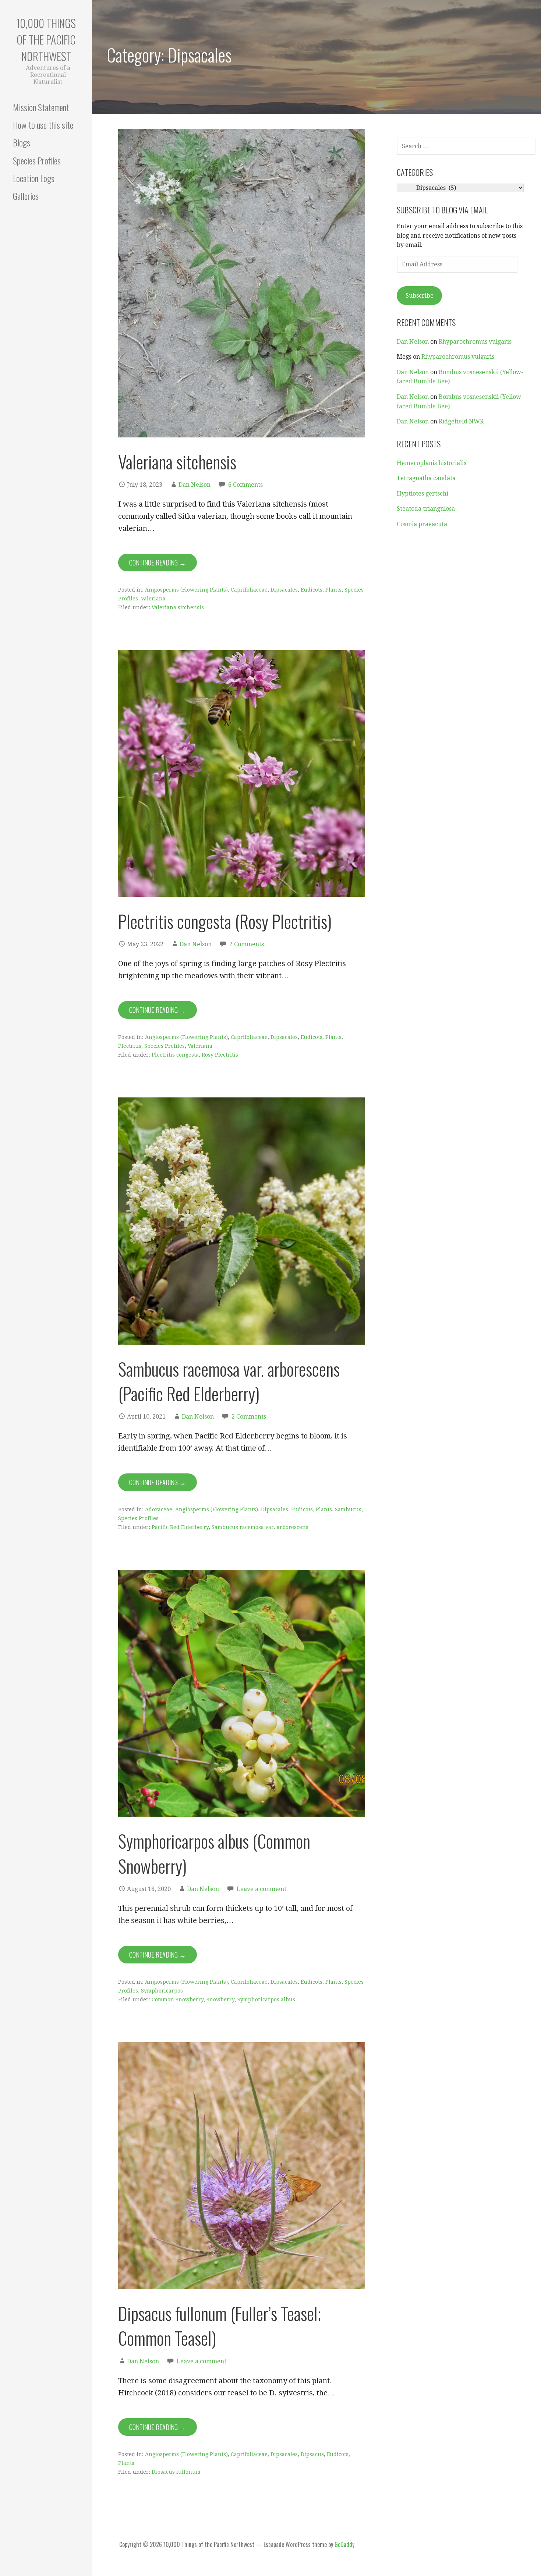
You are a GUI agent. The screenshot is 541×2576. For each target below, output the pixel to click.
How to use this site (43, 125)
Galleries (26, 196)
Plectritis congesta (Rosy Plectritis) (225, 921)
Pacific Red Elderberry (180, 1527)
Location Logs (34, 178)
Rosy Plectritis (220, 1055)
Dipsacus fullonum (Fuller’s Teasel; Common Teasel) (220, 2325)
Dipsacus (312, 2454)
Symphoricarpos (162, 1991)
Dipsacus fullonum (176, 2472)
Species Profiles (37, 160)
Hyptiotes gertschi (422, 494)
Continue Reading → (158, 563)
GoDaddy (344, 2544)
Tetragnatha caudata (426, 478)
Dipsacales (284, 590)
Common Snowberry (178, 2000)
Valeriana (153, 599)
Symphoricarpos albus (266, 2000)
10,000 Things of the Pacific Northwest (46, 40)
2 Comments (247, 944)
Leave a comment (261, 1889)
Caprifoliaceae (249, 590)
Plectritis (130, 1046)
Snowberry (220, 2000)
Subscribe (420, 296)
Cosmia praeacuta (422, 524)
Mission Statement (41, 107)
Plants (333, 590)
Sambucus (348, 1509)
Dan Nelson (195, 485)
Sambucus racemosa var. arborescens (260, 1527)
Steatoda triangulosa (426, 509)
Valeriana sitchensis (179, 462)
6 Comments (245, 485)
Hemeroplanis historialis (432, 463)
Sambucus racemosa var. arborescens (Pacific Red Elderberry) (229, 1381)
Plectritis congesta (175, 1055)
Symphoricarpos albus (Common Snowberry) (214, 1853)
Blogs (22, 142)
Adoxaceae (159, 1509)
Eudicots (312, 590)
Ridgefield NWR (461, 421)
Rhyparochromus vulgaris (475, 342)
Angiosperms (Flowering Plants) (186, 590)
